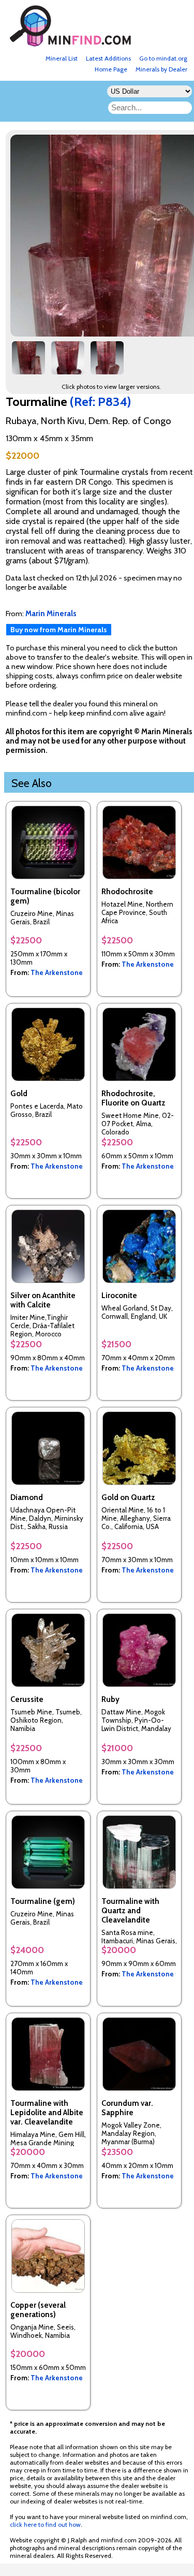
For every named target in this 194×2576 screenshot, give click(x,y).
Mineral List (62, 58)
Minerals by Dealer (161, 69)
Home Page (111, 69)
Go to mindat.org (163, 58)
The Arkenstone (57, 972)
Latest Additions (108, 58)
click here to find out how (45, 2524)
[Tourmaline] (28, 362)
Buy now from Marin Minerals (59, 630)
